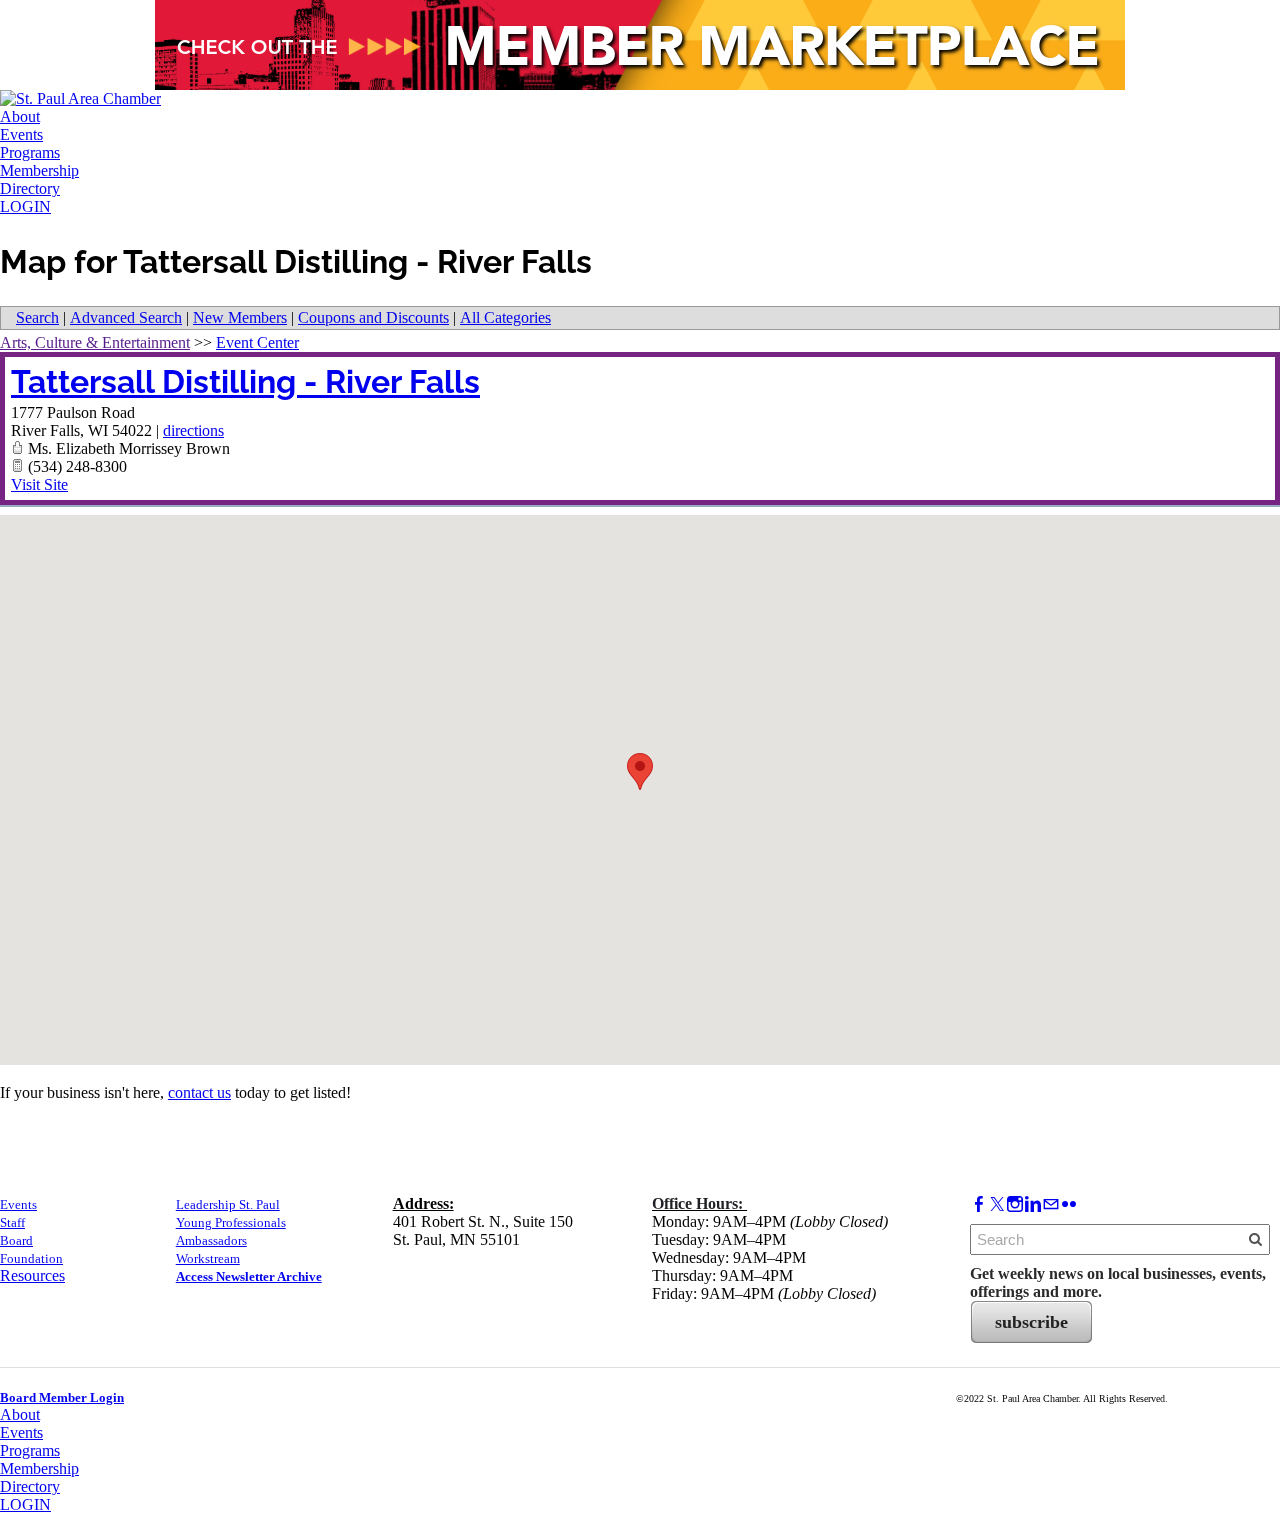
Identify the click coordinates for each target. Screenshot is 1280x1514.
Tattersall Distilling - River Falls (245, 381)
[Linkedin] (1033, 1204)
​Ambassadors (211, 1240)
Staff (12, 1222)
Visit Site (39, 484)
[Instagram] (1015, 1204)
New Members (240, 317)
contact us (199, 1092)
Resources (32, 1275)
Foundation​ (31, 1258)
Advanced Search (126, 317)
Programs (30, 152)
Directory (30, 188)
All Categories (505, 317)
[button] (640, 771)
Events (21, 134)
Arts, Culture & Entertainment (95, 342)
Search (37, 317)
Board (16, 1240)
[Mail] (1051, 1204)
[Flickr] (1069, 1204)
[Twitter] (997, 1204)
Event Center (257, 342)
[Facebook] (979, 1204)
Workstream (208, 1258)
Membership (39, 170)
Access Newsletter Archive (249, 1276)
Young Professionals (231, 1222)
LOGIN (25, 206)
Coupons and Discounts (373, 317)
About (20, 116)
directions (193, 430)
